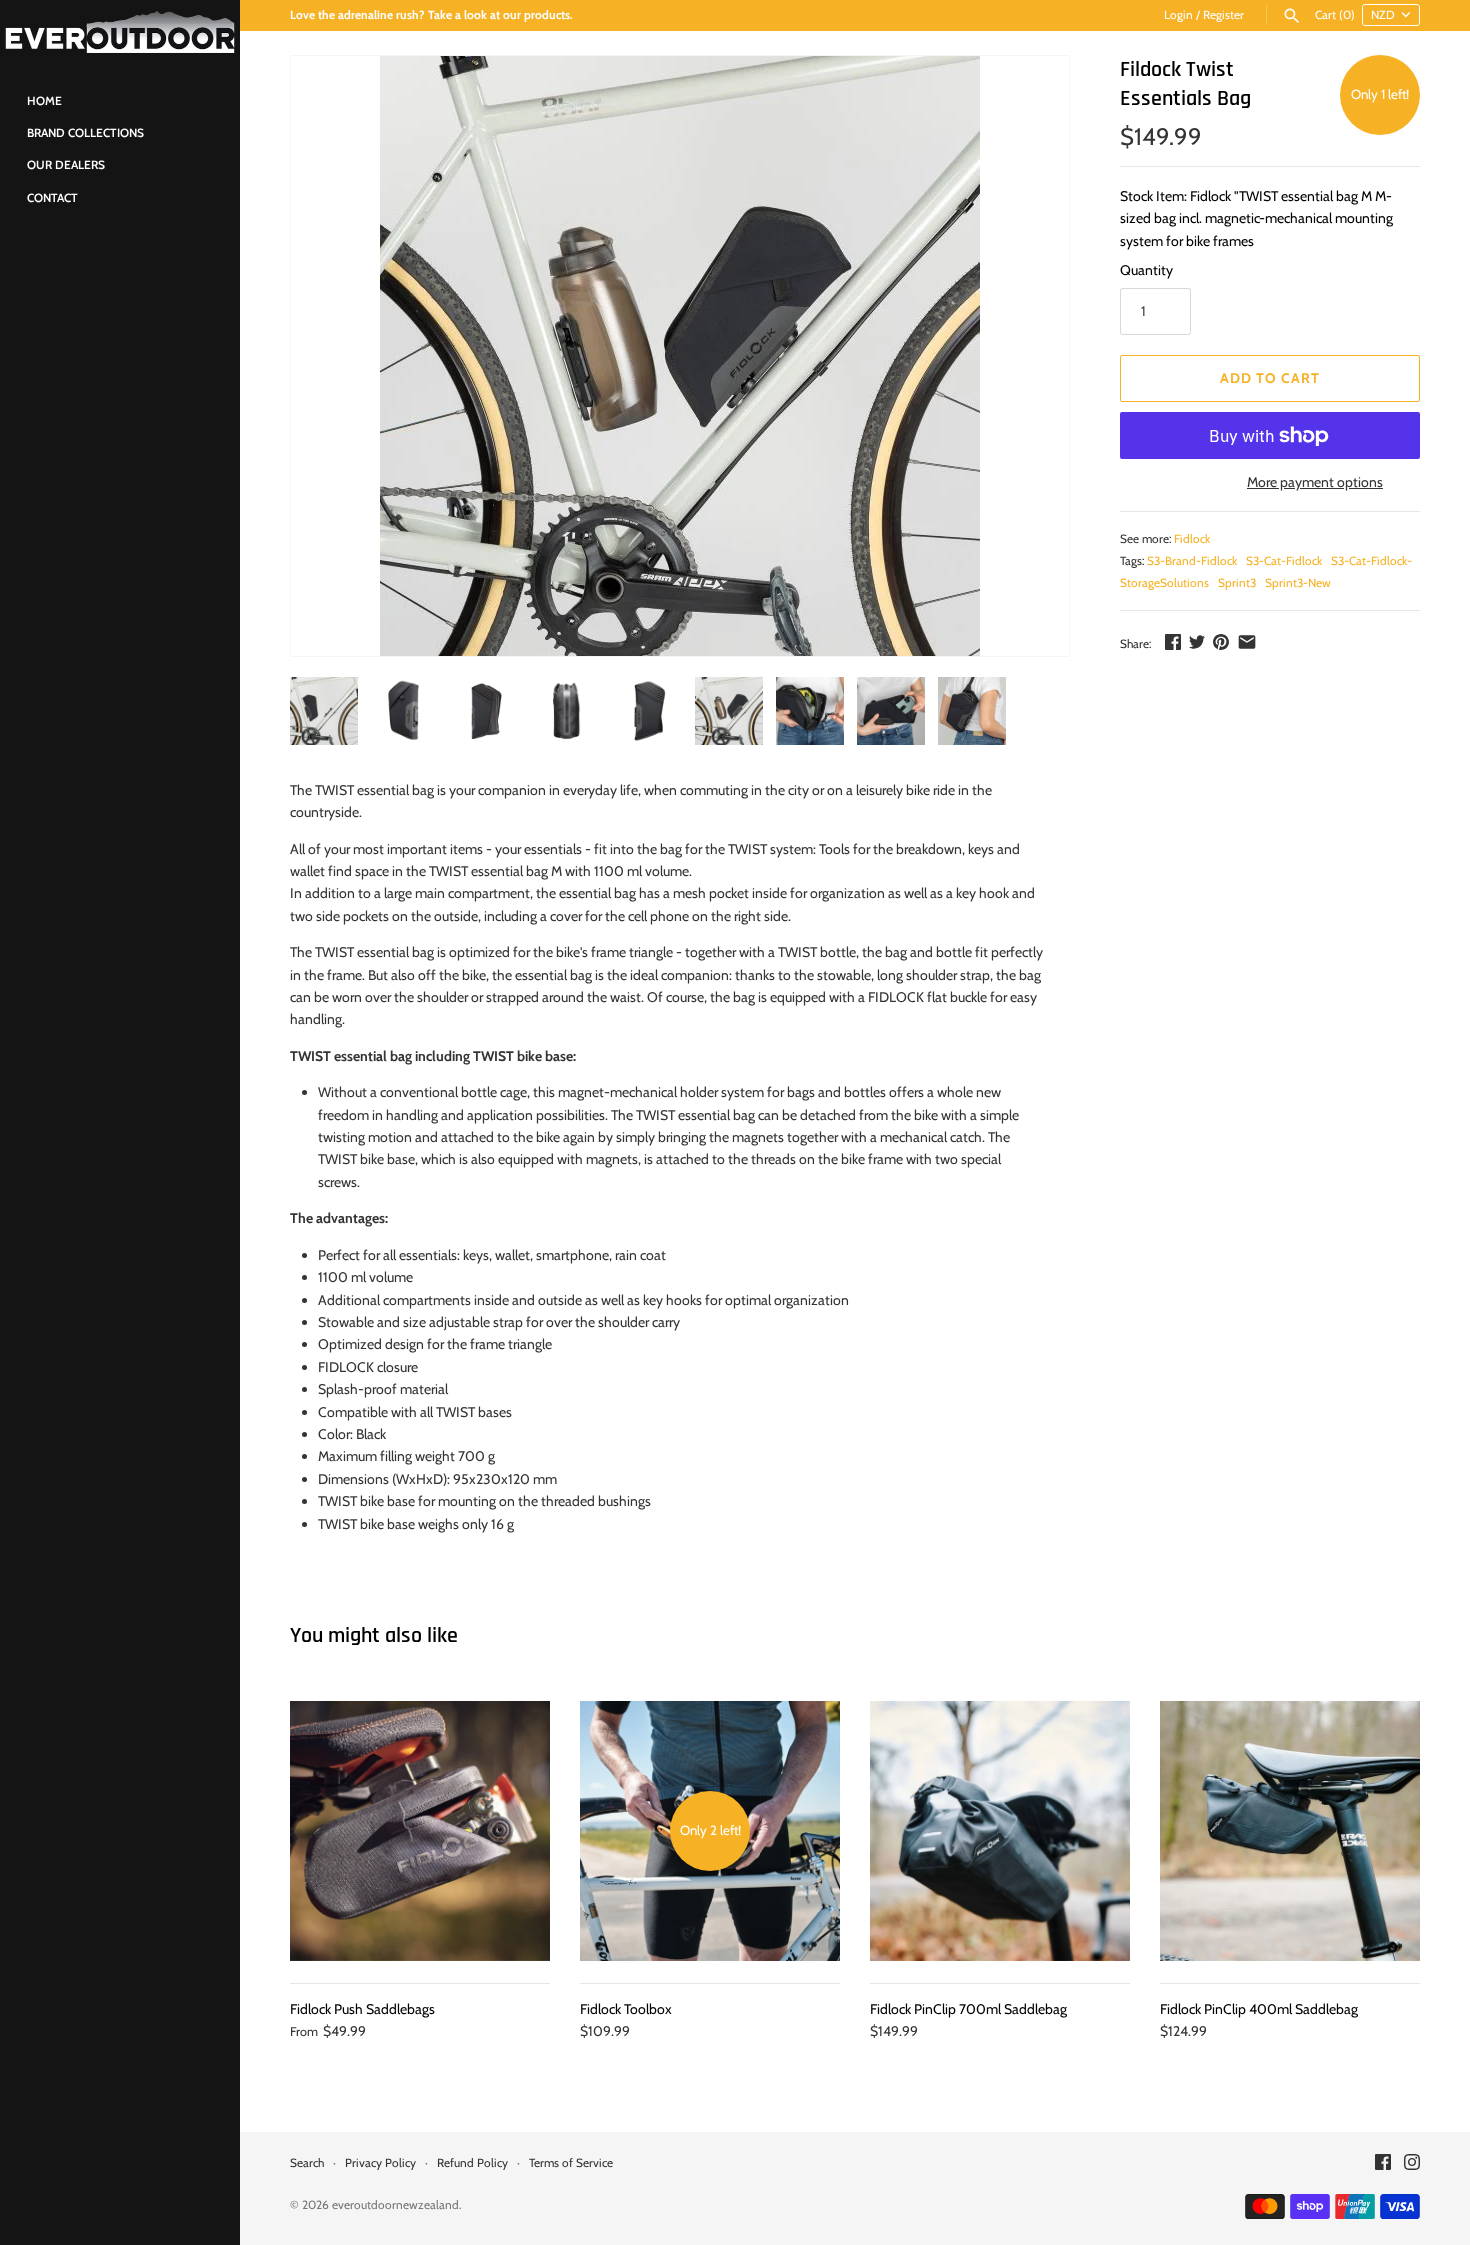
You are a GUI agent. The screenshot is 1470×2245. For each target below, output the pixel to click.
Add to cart (1270, 378)
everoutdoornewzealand (395, 2205)
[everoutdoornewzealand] (120, 32)
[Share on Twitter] (1197, 642)
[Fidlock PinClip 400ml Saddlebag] (1290, 1831)
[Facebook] (1383, 2163)
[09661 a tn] (680, 356)
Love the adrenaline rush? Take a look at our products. (431, 15)
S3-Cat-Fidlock (1284, 561)
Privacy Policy (380, 2163)
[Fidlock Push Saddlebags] (420, 1831)
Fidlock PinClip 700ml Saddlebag (968, 2009)
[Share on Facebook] (1173, 642)
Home (44, 101)
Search (307, 2163)
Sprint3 (1237, 583)
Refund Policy (472, 2163)
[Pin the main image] (1221, 642)
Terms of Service (571, 2163)
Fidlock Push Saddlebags (362, 2009)
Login (1178, 15)
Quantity (1146, 270)
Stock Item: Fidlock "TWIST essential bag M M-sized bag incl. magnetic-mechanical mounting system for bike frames (1256, 218)
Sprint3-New (1298, 583)
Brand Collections (85, 133)
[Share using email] (1247, 642)
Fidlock (1192, 539)
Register (1223, 15)
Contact (52, 198)
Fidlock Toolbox (626, 2009)
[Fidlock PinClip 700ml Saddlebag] (1000, 1831)
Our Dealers (66, 165)
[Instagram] (1412, 2163)
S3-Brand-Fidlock (1192, 561)
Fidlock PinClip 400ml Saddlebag (1259, 2009)
